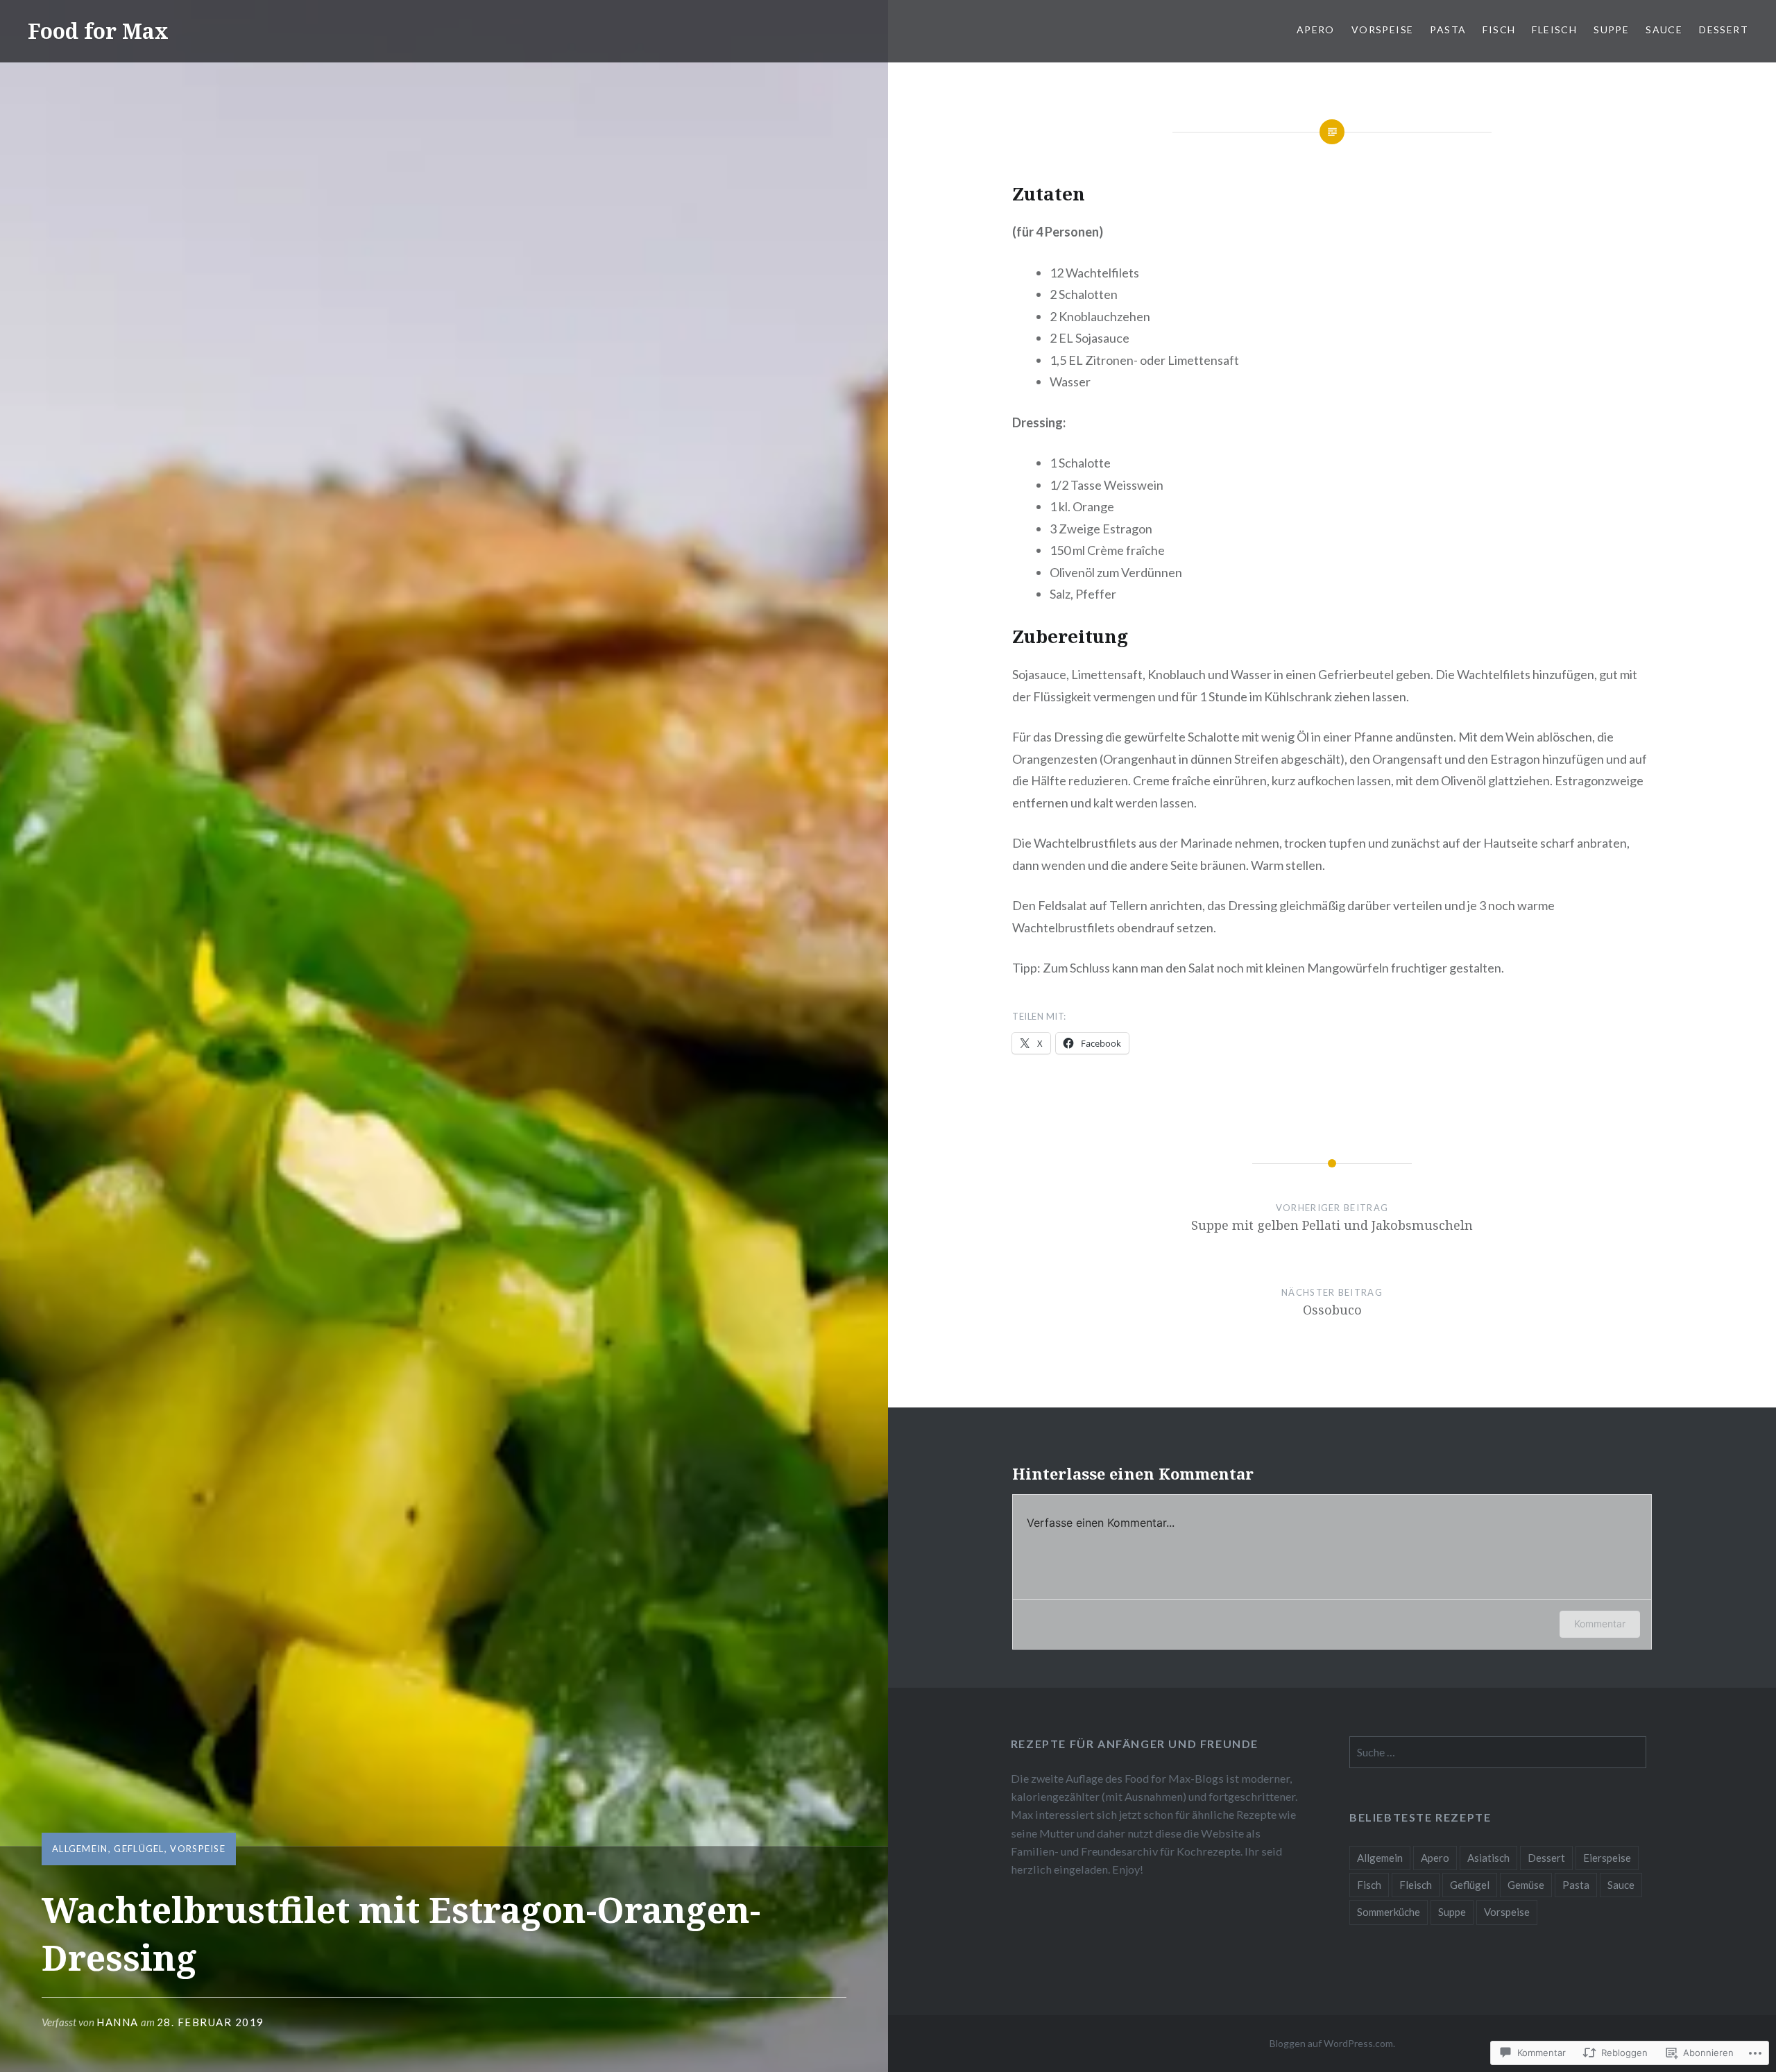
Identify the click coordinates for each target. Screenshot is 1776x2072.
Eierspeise (1607, 1858)
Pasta (1448, 29)
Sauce (1664, 29)
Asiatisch (1488, 1858)
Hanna (118, 2022)
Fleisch (1554, 29)
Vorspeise (1383, 29)
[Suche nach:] (1498, 1752)
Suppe (1611, 29)
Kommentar (1600, 1624)
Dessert (1724, 29)
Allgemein (80, 1849)
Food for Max (98, 31)
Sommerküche (1389, 1912)
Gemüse (1526, 1885)
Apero (1316, 29)
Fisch (1499, 29)
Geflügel (139, 1849)
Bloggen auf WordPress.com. (1332, 2043)
